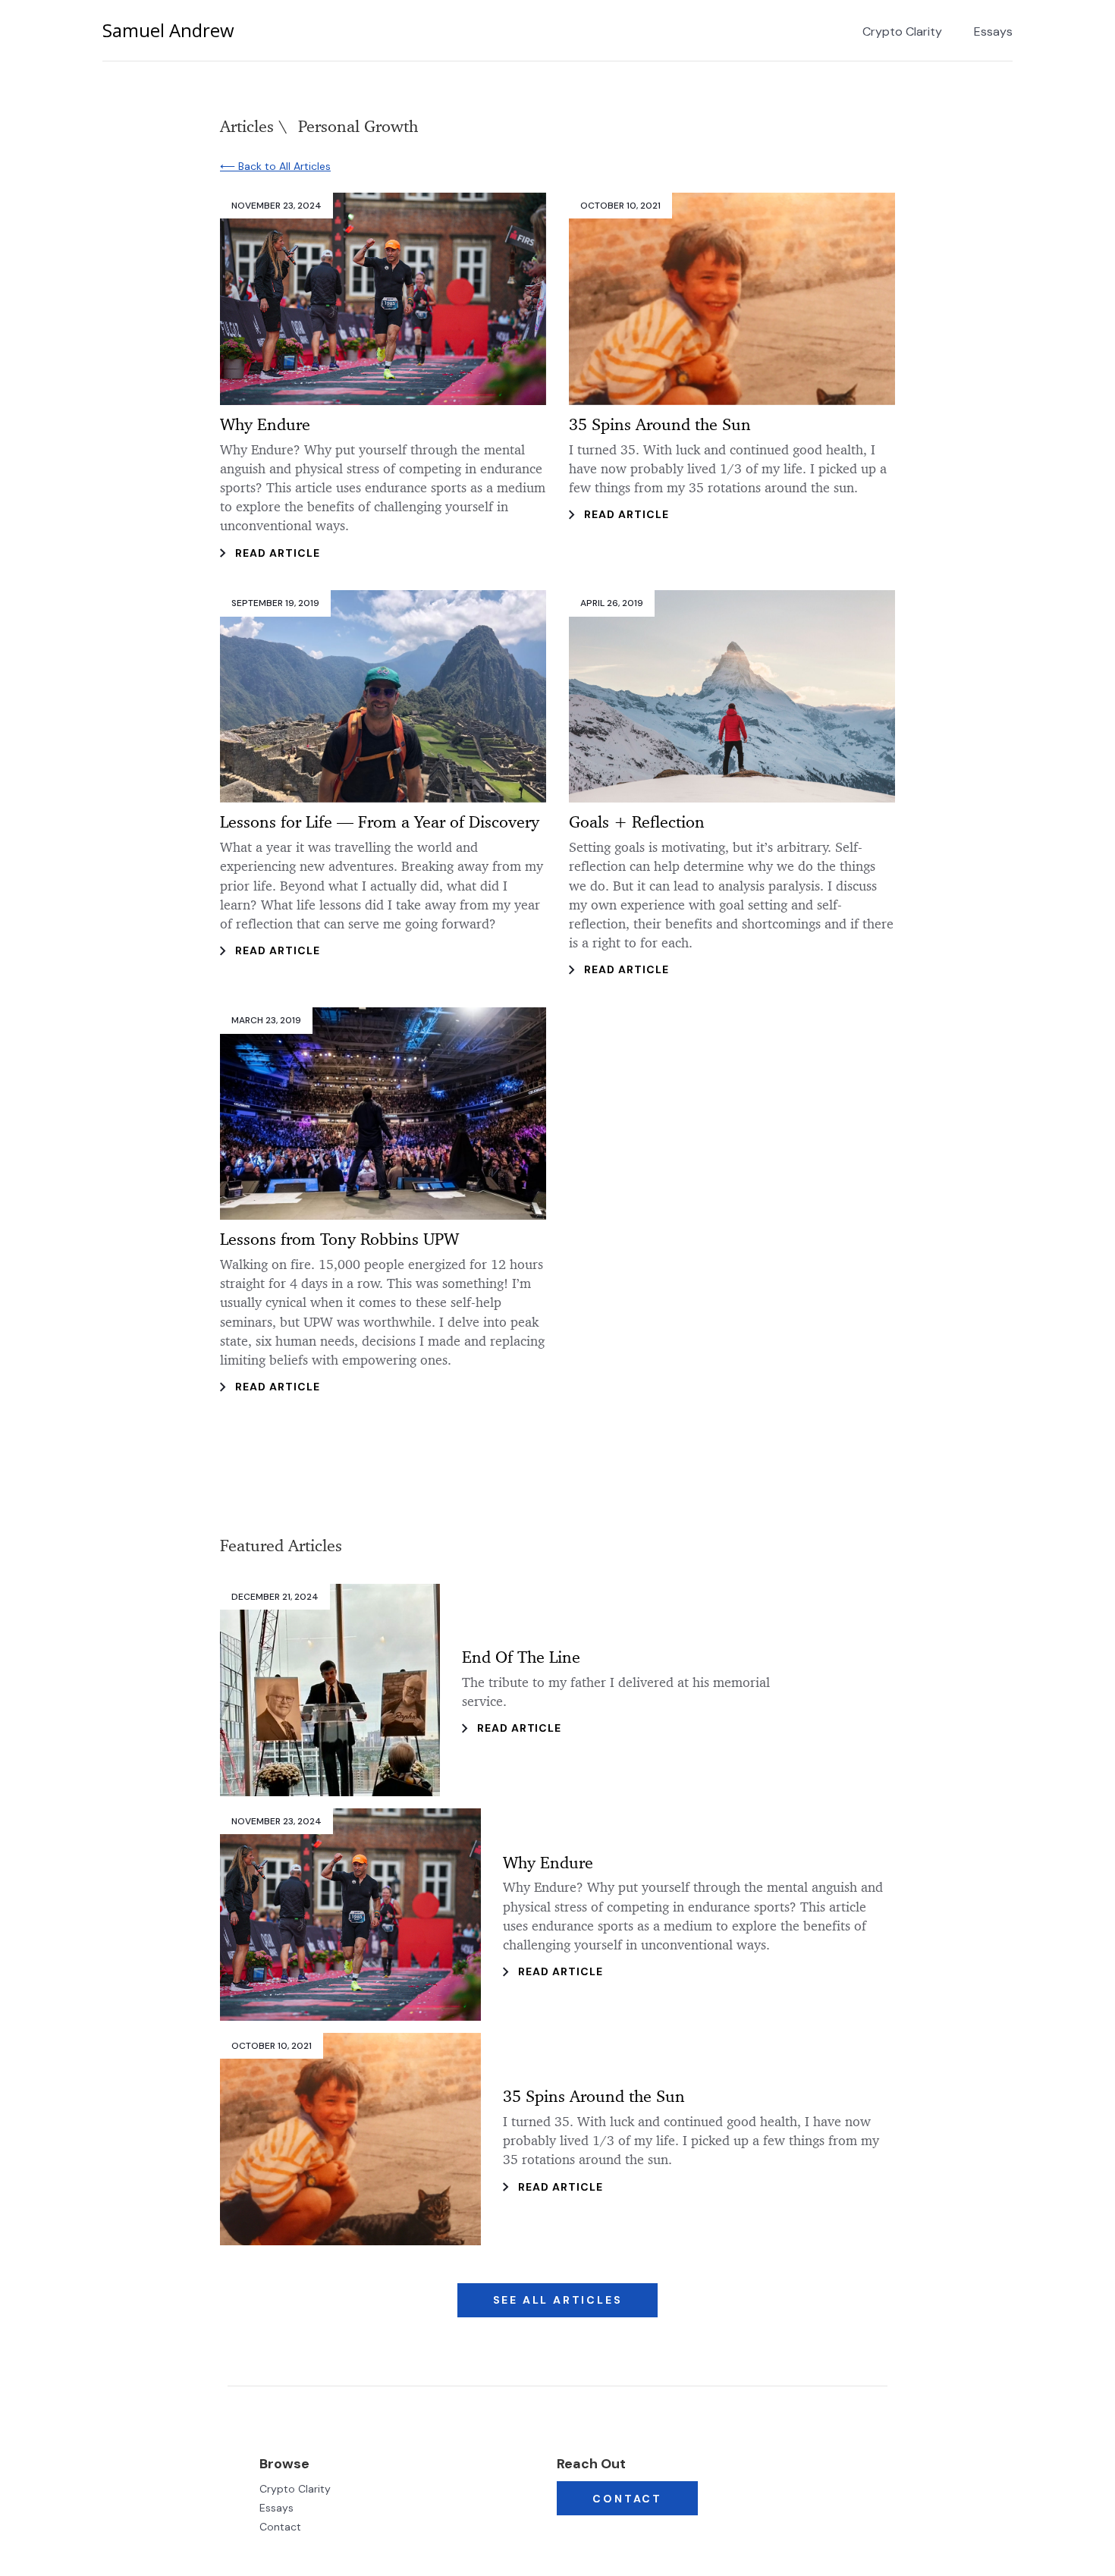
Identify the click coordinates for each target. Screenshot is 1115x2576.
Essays (993, 32)
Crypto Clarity (902, 32)
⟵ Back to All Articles (275, 166)
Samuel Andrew (168, 30)
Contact (280, 2527)
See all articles (558, 2300)
